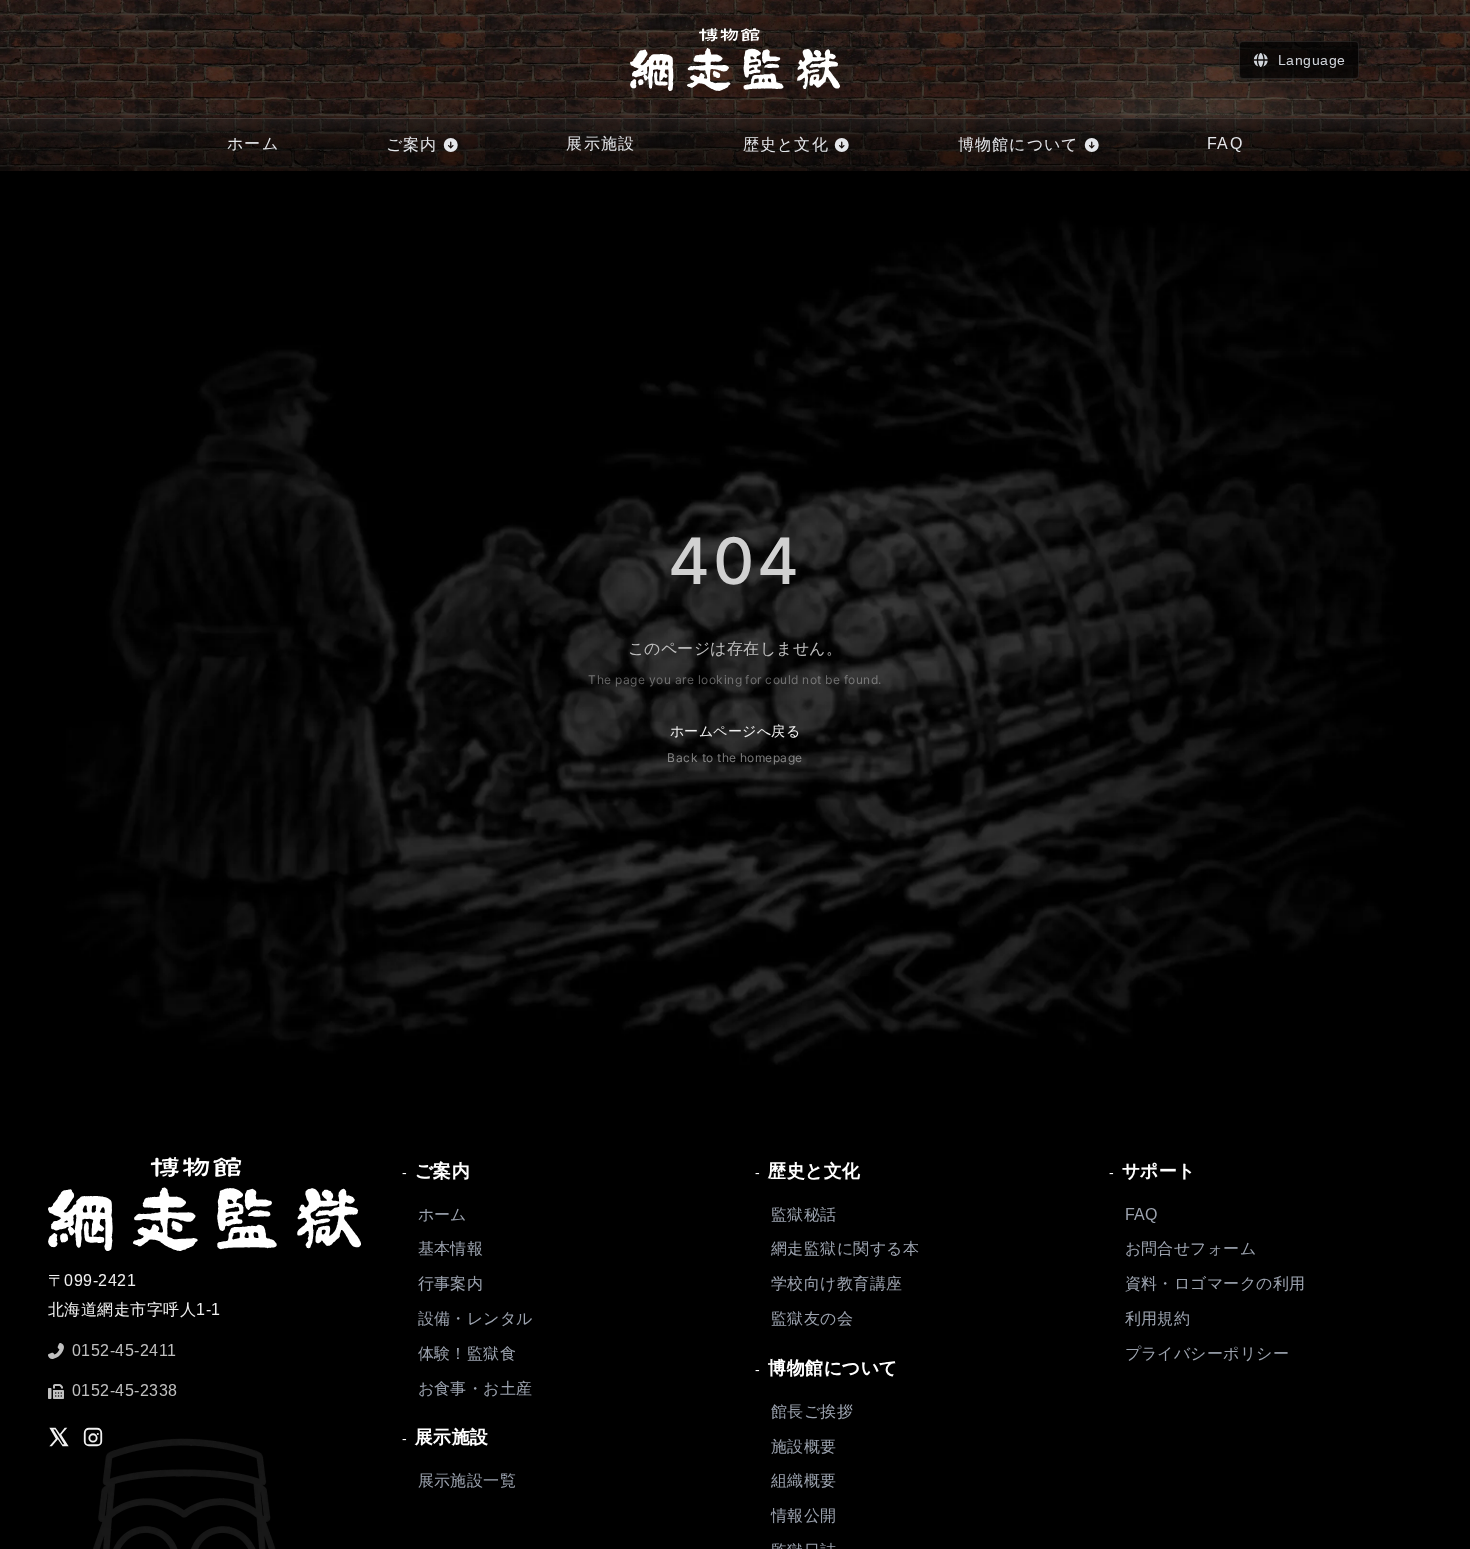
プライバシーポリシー (1207, 1353)
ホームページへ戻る (735, 743)
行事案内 (451, 1283)
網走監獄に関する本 (845, 1248)
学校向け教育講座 (837, 1283)
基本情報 (451, 1248)
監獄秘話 (804, 1214)
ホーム (442, 1214)
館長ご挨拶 (812, 1411)
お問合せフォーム (1191, 1248)
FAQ (1141, 1214)
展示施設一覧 (467, 1480)
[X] (59, 1437)
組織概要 (804, 1480)
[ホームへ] (735, 59)
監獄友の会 (812, 1318)
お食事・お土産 (475, 1388)
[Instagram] (93, 1437)
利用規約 (1158, 1318)
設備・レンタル (475, 1318)
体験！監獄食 (467, 1353)
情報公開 (804, 1515)
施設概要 (804, 1446)
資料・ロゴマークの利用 (1215, 1283)
